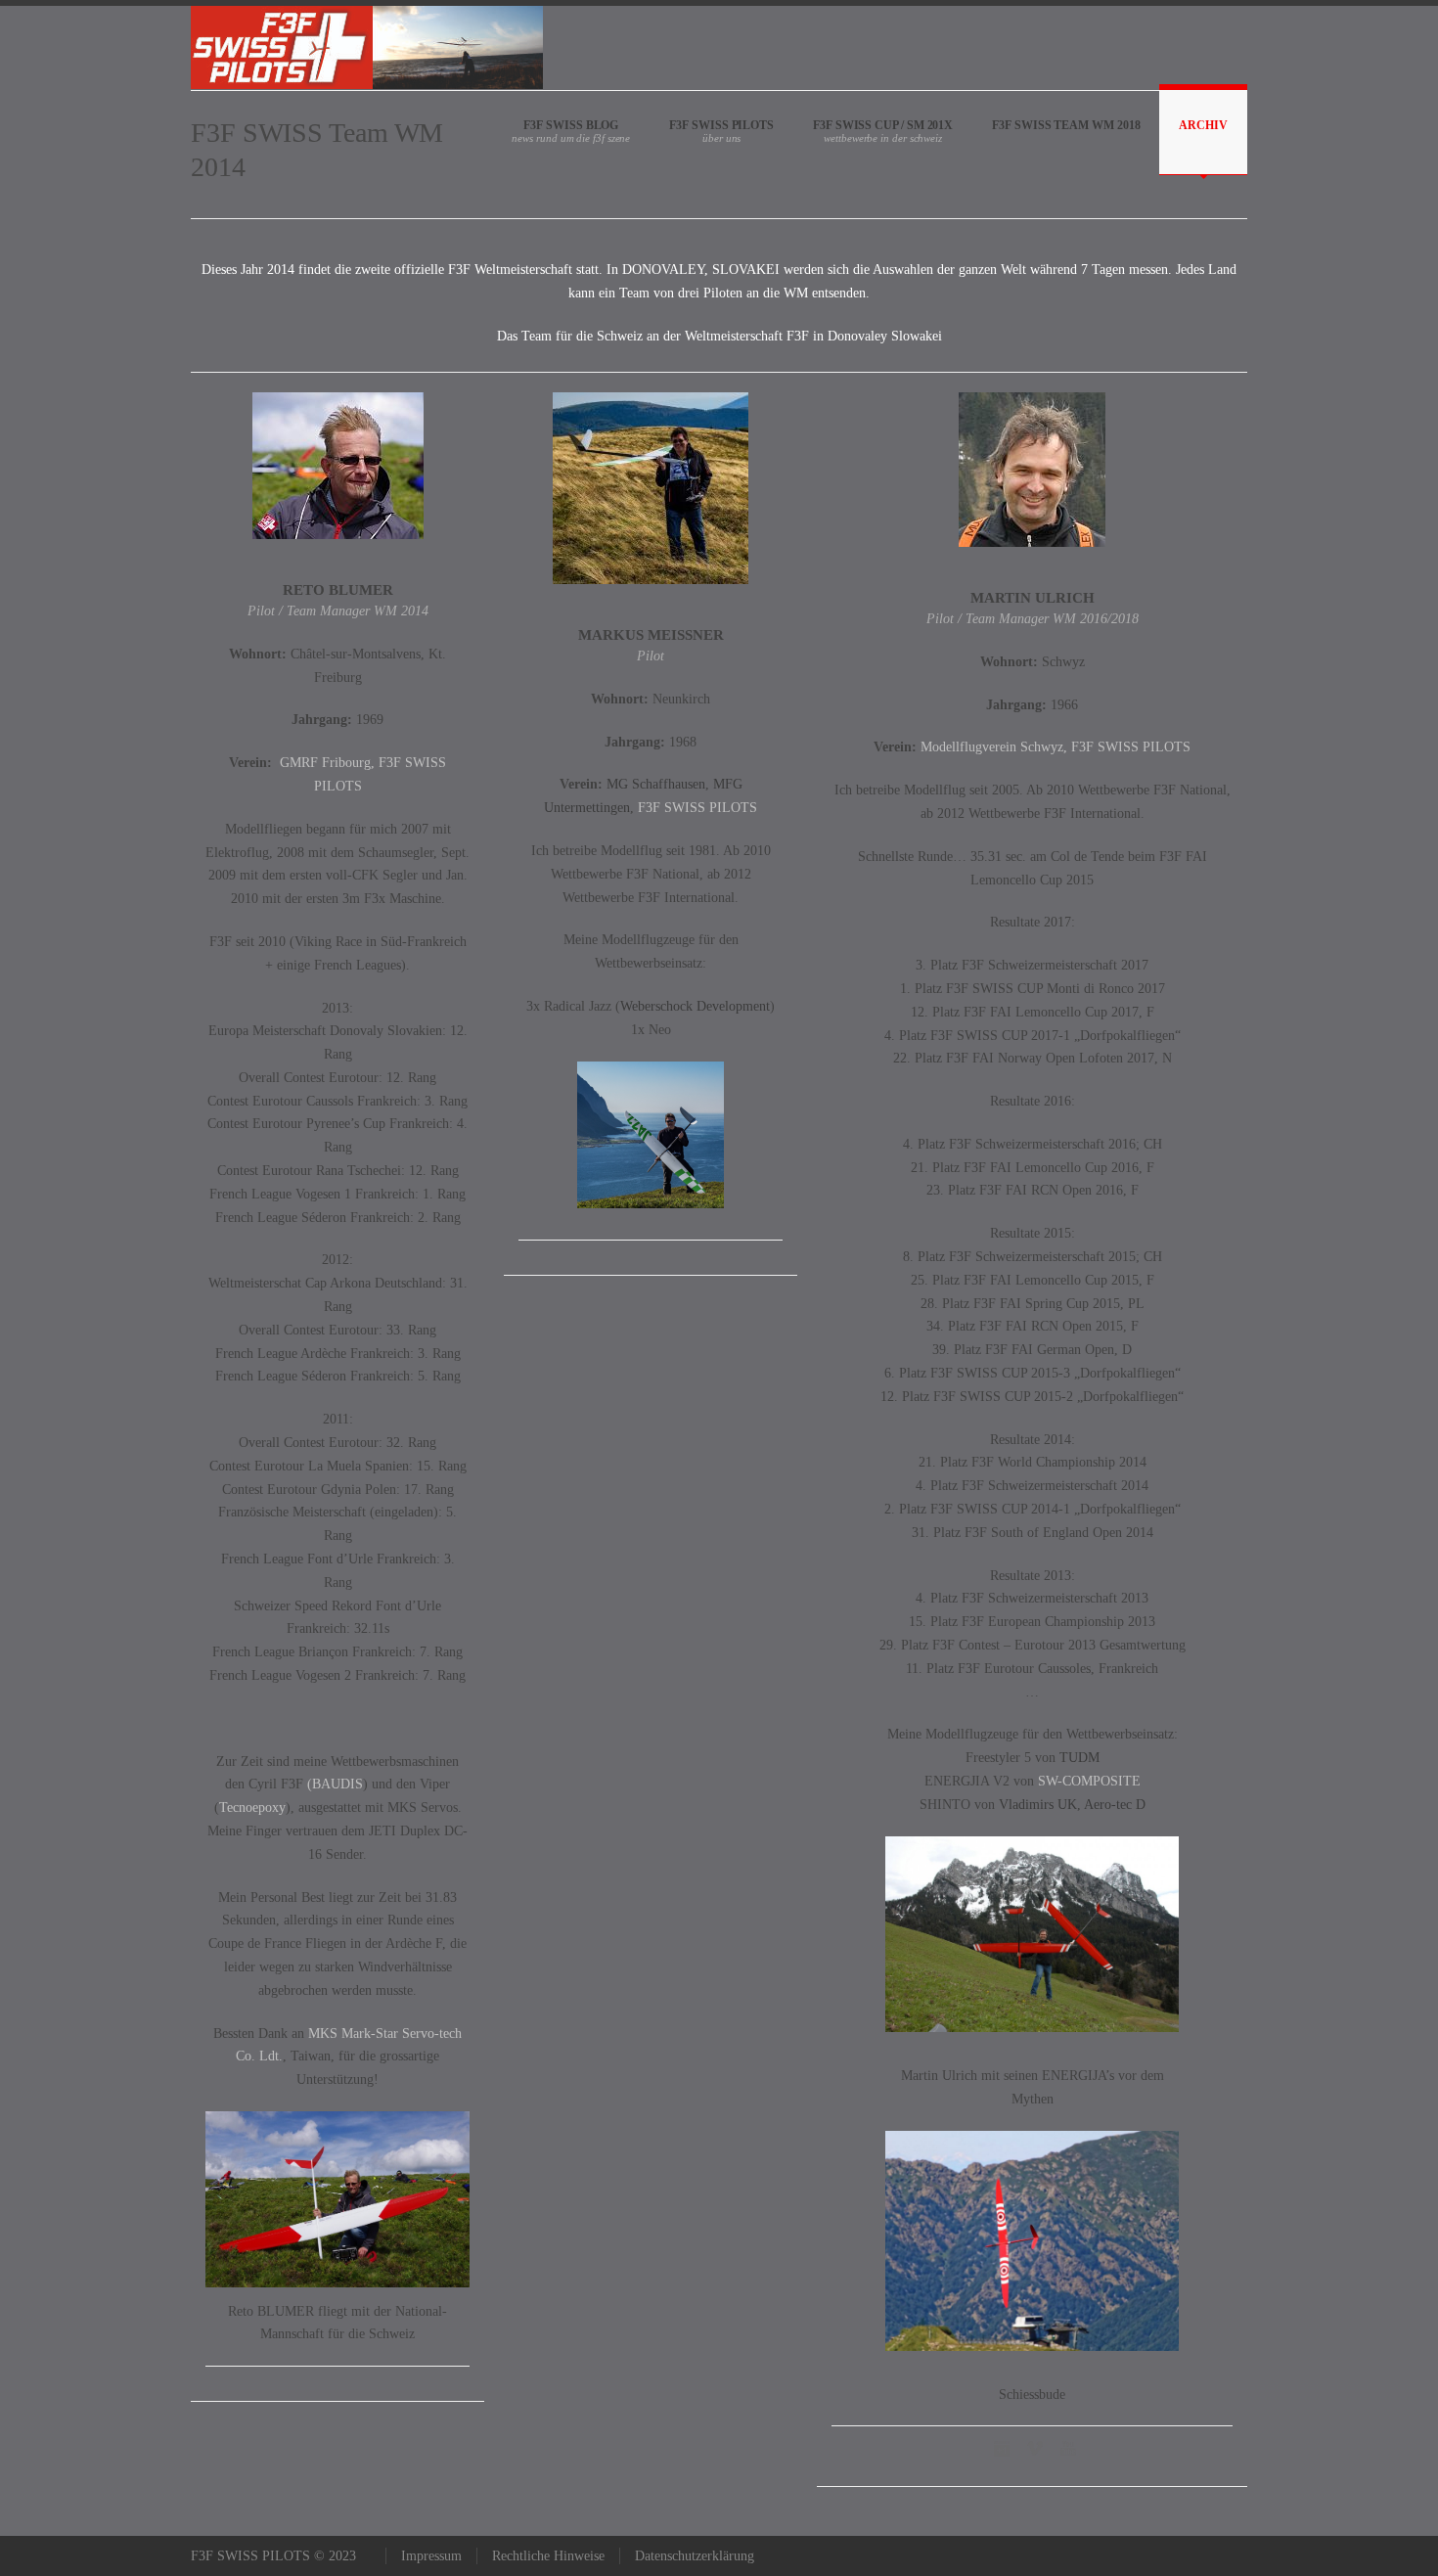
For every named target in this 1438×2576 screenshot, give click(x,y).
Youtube (1070, 2448)
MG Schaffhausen (656, 784)
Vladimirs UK (1038, 1805)
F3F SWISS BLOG (571, 125)
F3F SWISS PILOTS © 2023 (273, 2556)
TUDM (1079, 1758)
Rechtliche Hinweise (548, 2556)
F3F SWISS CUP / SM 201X (883, 125)
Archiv (1203, 125)
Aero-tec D (1113, 1805)
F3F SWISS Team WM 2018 (1066, 125)
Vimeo (1037, 2448)
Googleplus (1004, 2449)
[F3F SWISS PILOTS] (367, 48)
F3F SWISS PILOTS (721, 125)
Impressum (431, 2556)
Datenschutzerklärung (695, 2556)
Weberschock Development (695, 1006)
